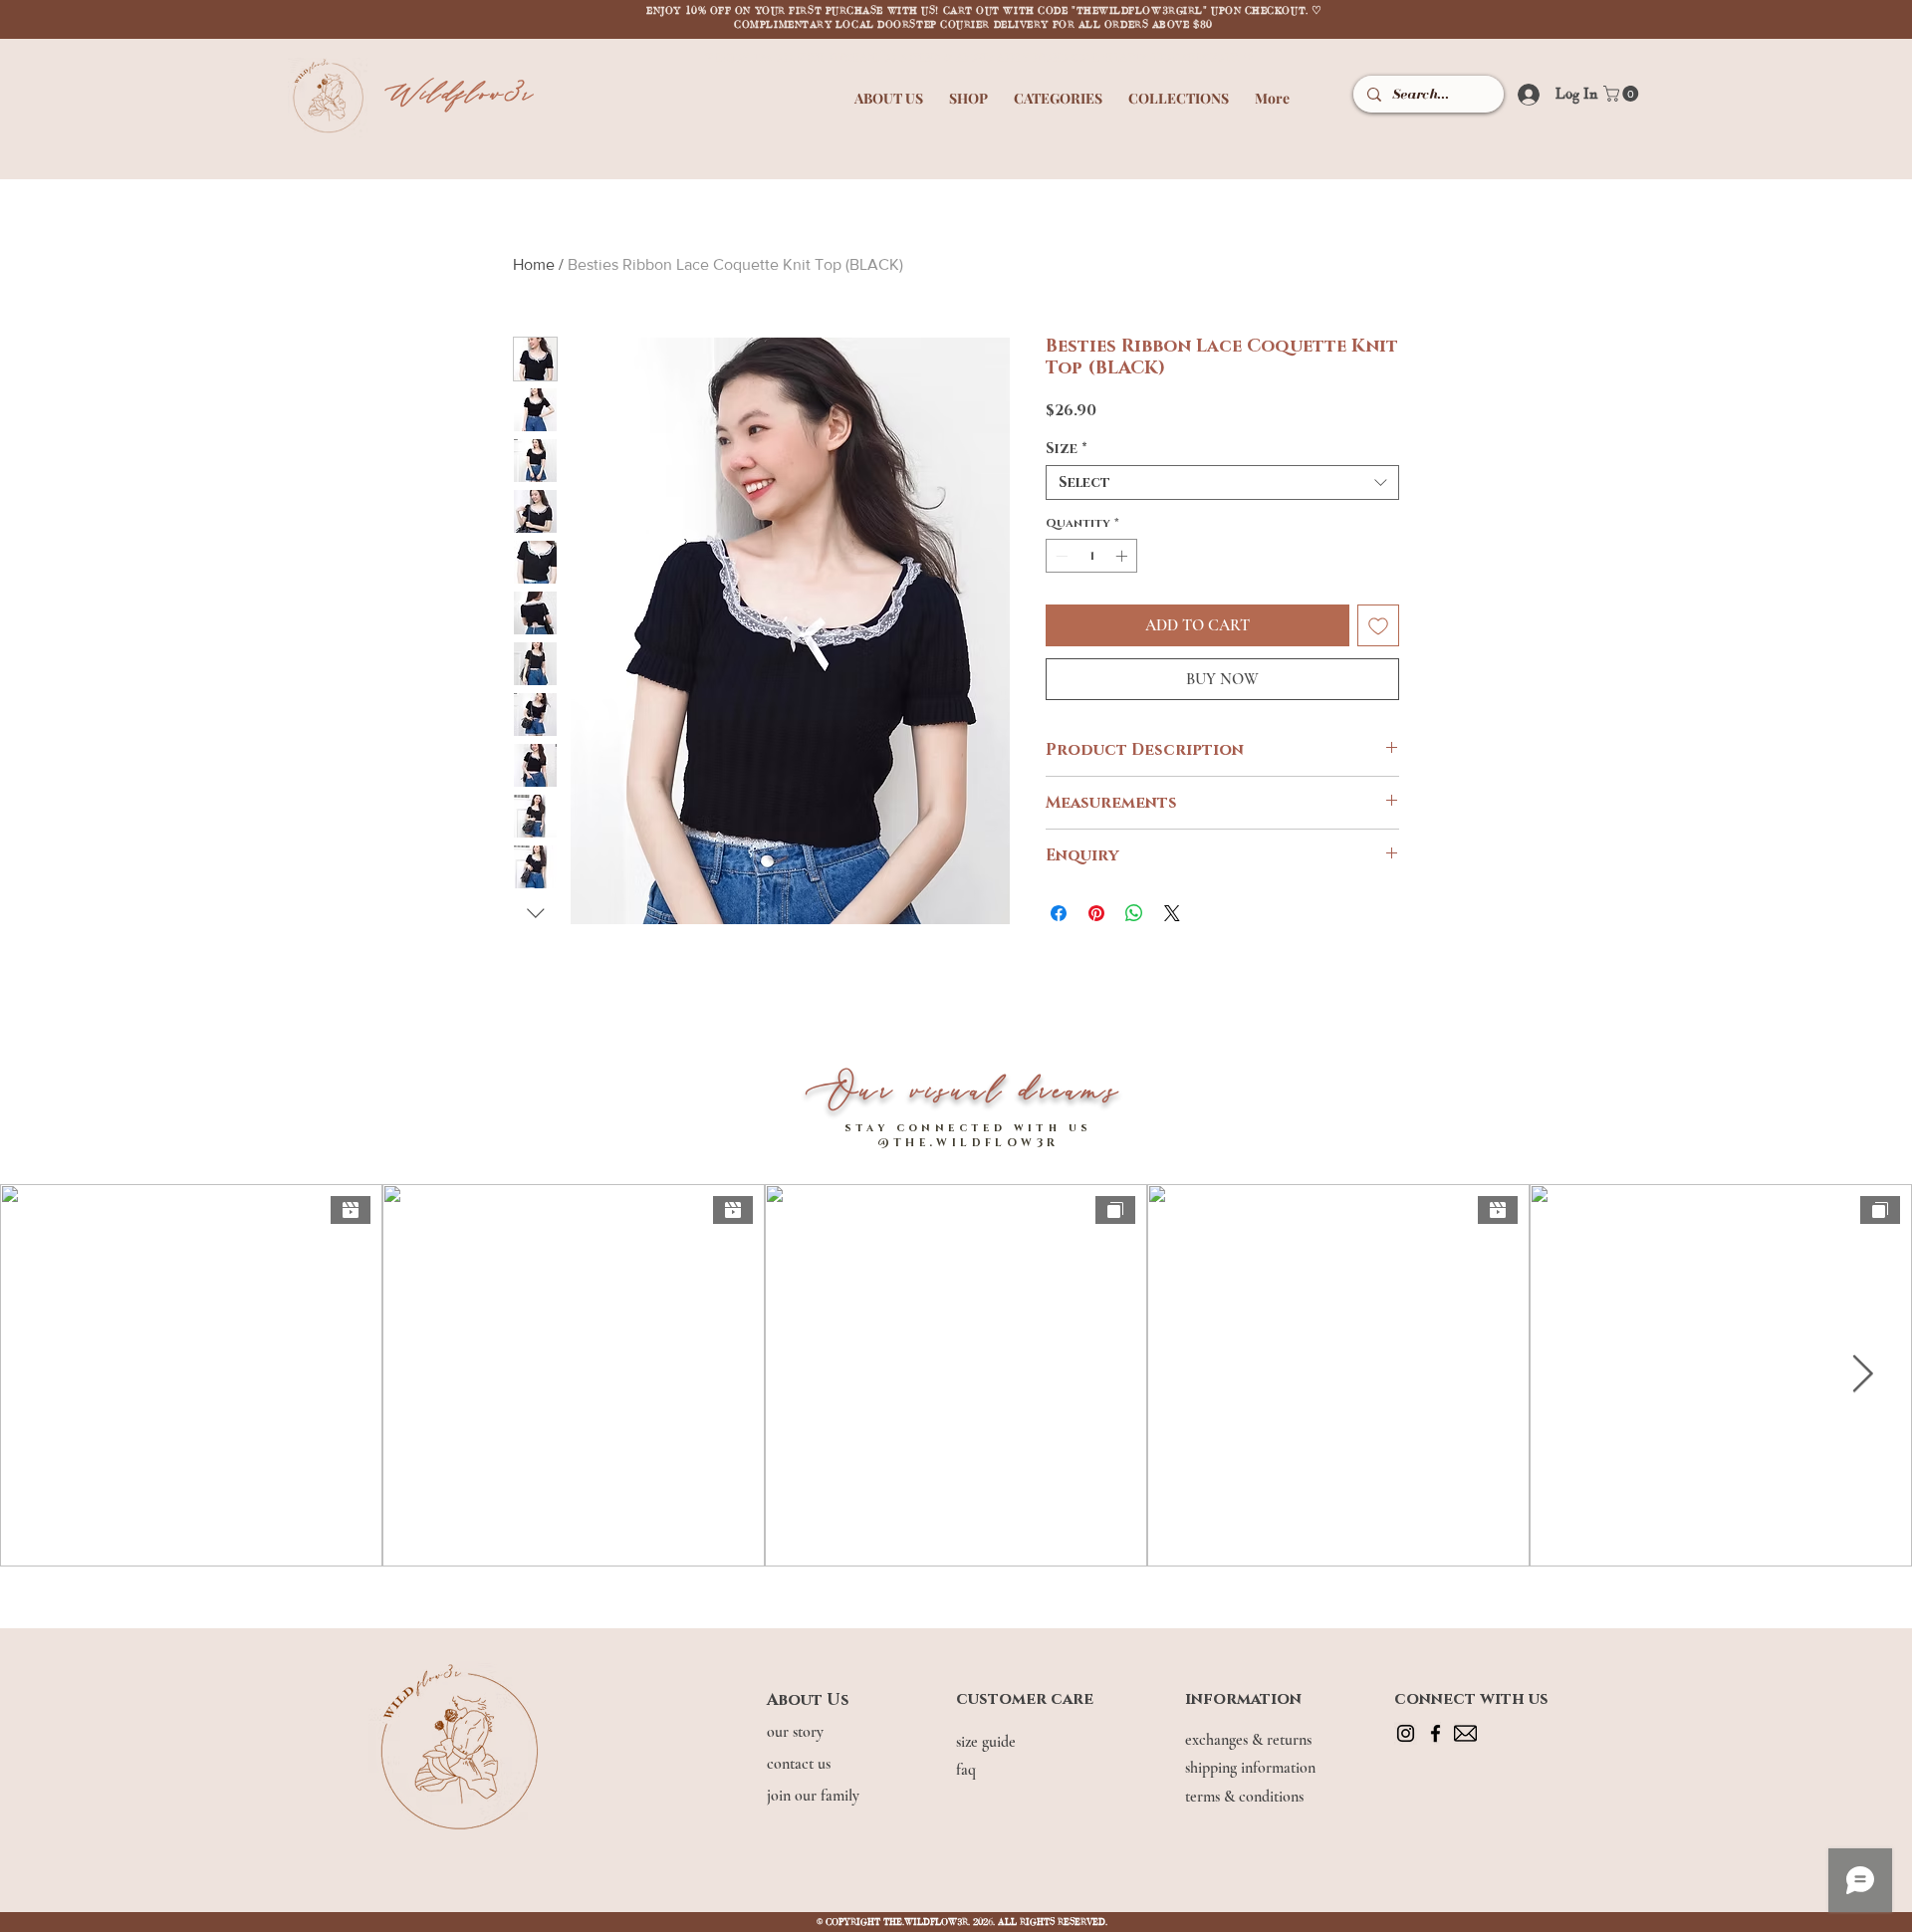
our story (797, 1732)
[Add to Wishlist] (1378, 625)
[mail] (1465, 1733)
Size (1067, 449)
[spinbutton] (1091, 556)
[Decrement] (1060, 556)
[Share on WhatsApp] (1134, 913)
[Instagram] (1406, 1733)
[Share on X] (1172, 913)
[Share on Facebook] (1059, 913)
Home (534, 264)
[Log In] (1522, 94)
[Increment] (1123, 556)
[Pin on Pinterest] (1096, 913)
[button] (889, 89)
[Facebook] (1435, 1733)
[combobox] (1222, 483)
